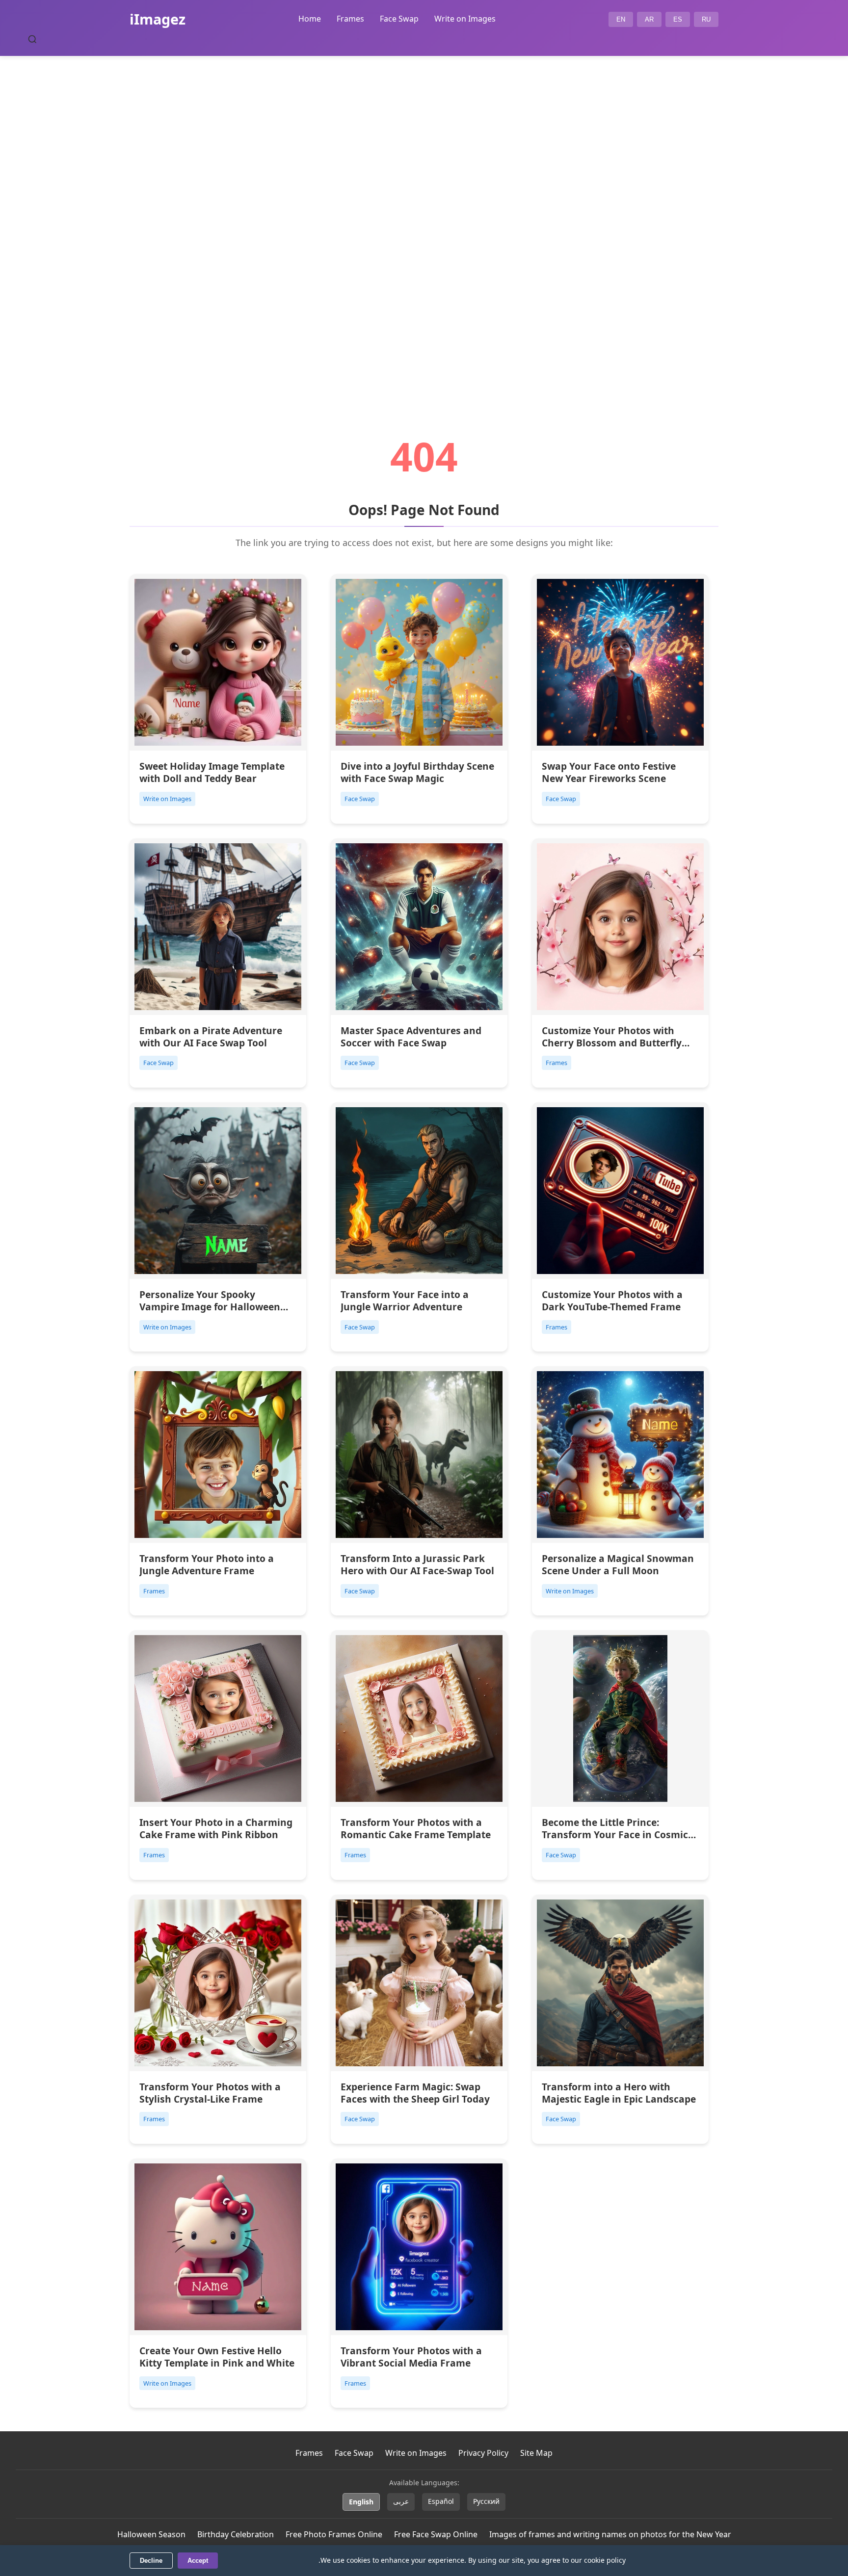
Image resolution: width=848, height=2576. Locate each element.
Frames (350, 19)
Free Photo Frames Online (334, 2534)
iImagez (158, 19)
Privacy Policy (483, 2453)
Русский (486, 2501)
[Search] (32, 39)
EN (621, 19)
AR (649, 19)
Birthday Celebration (236, 2534)
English (361, 2502)
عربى (401, 2501)
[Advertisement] (424, 219)
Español (441, 2501)
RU (706, 19)
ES (678, 19)
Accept (198, 2561)
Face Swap (399, 19)
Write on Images (465, 19)
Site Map (536, 2453)
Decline (151, 2561)
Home (310, 19)
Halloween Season (151, 2534)
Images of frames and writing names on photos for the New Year (610, 2534)
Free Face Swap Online (436, 2534)
